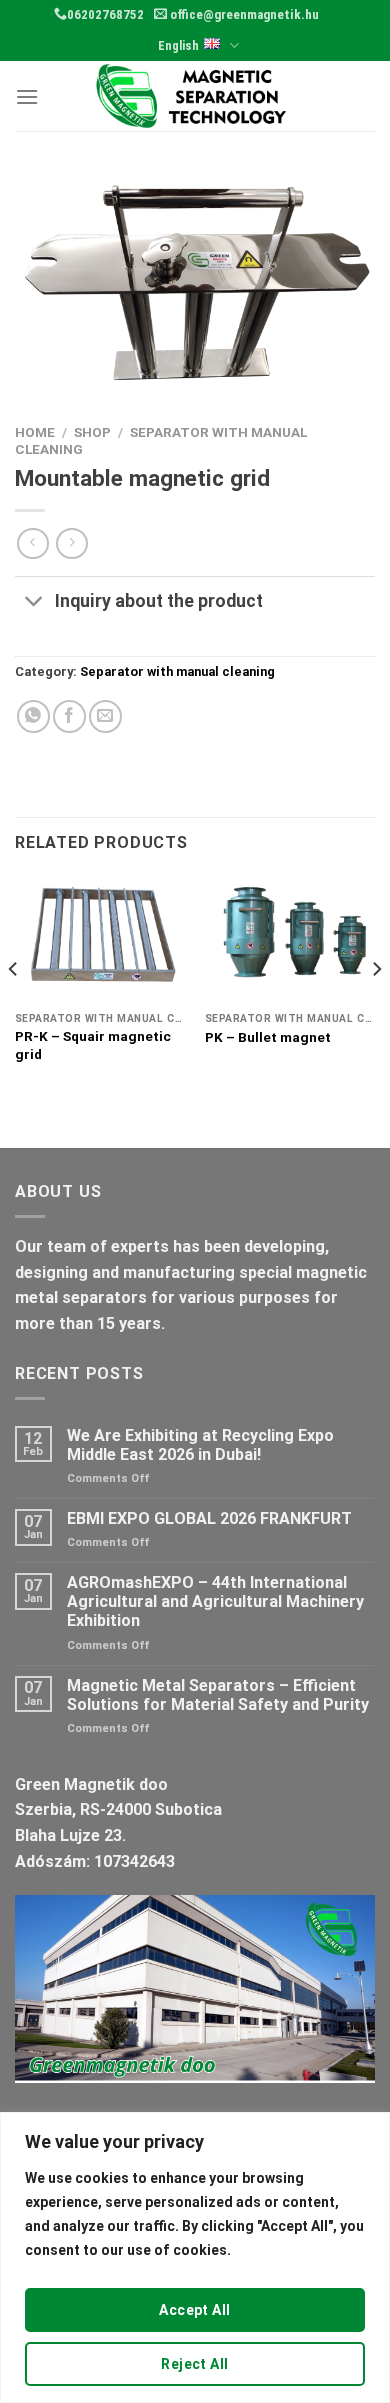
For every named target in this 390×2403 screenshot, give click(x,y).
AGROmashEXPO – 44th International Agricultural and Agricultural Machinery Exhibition (215, 1601)
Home (35, 432)
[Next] (376, 1009)
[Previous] (14, 1009)
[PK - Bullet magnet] (290, 939)
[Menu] (27, 96)
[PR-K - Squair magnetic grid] (100, 939)
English (178, 45)
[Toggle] (34, 603)
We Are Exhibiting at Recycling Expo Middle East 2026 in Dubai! (200, 1445)
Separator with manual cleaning (177, 671)
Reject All (194, 2364)
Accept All (194, 2310)
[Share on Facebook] (69, 716)
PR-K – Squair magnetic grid (93, 1045)
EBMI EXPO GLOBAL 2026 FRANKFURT (209, 1518)
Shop (92, 432)
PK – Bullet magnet (268, 1037)
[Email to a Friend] (105, 716)
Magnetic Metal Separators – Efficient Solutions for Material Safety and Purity (218, 1695)
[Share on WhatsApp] (33, 716)
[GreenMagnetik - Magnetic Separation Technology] (194, 96)
